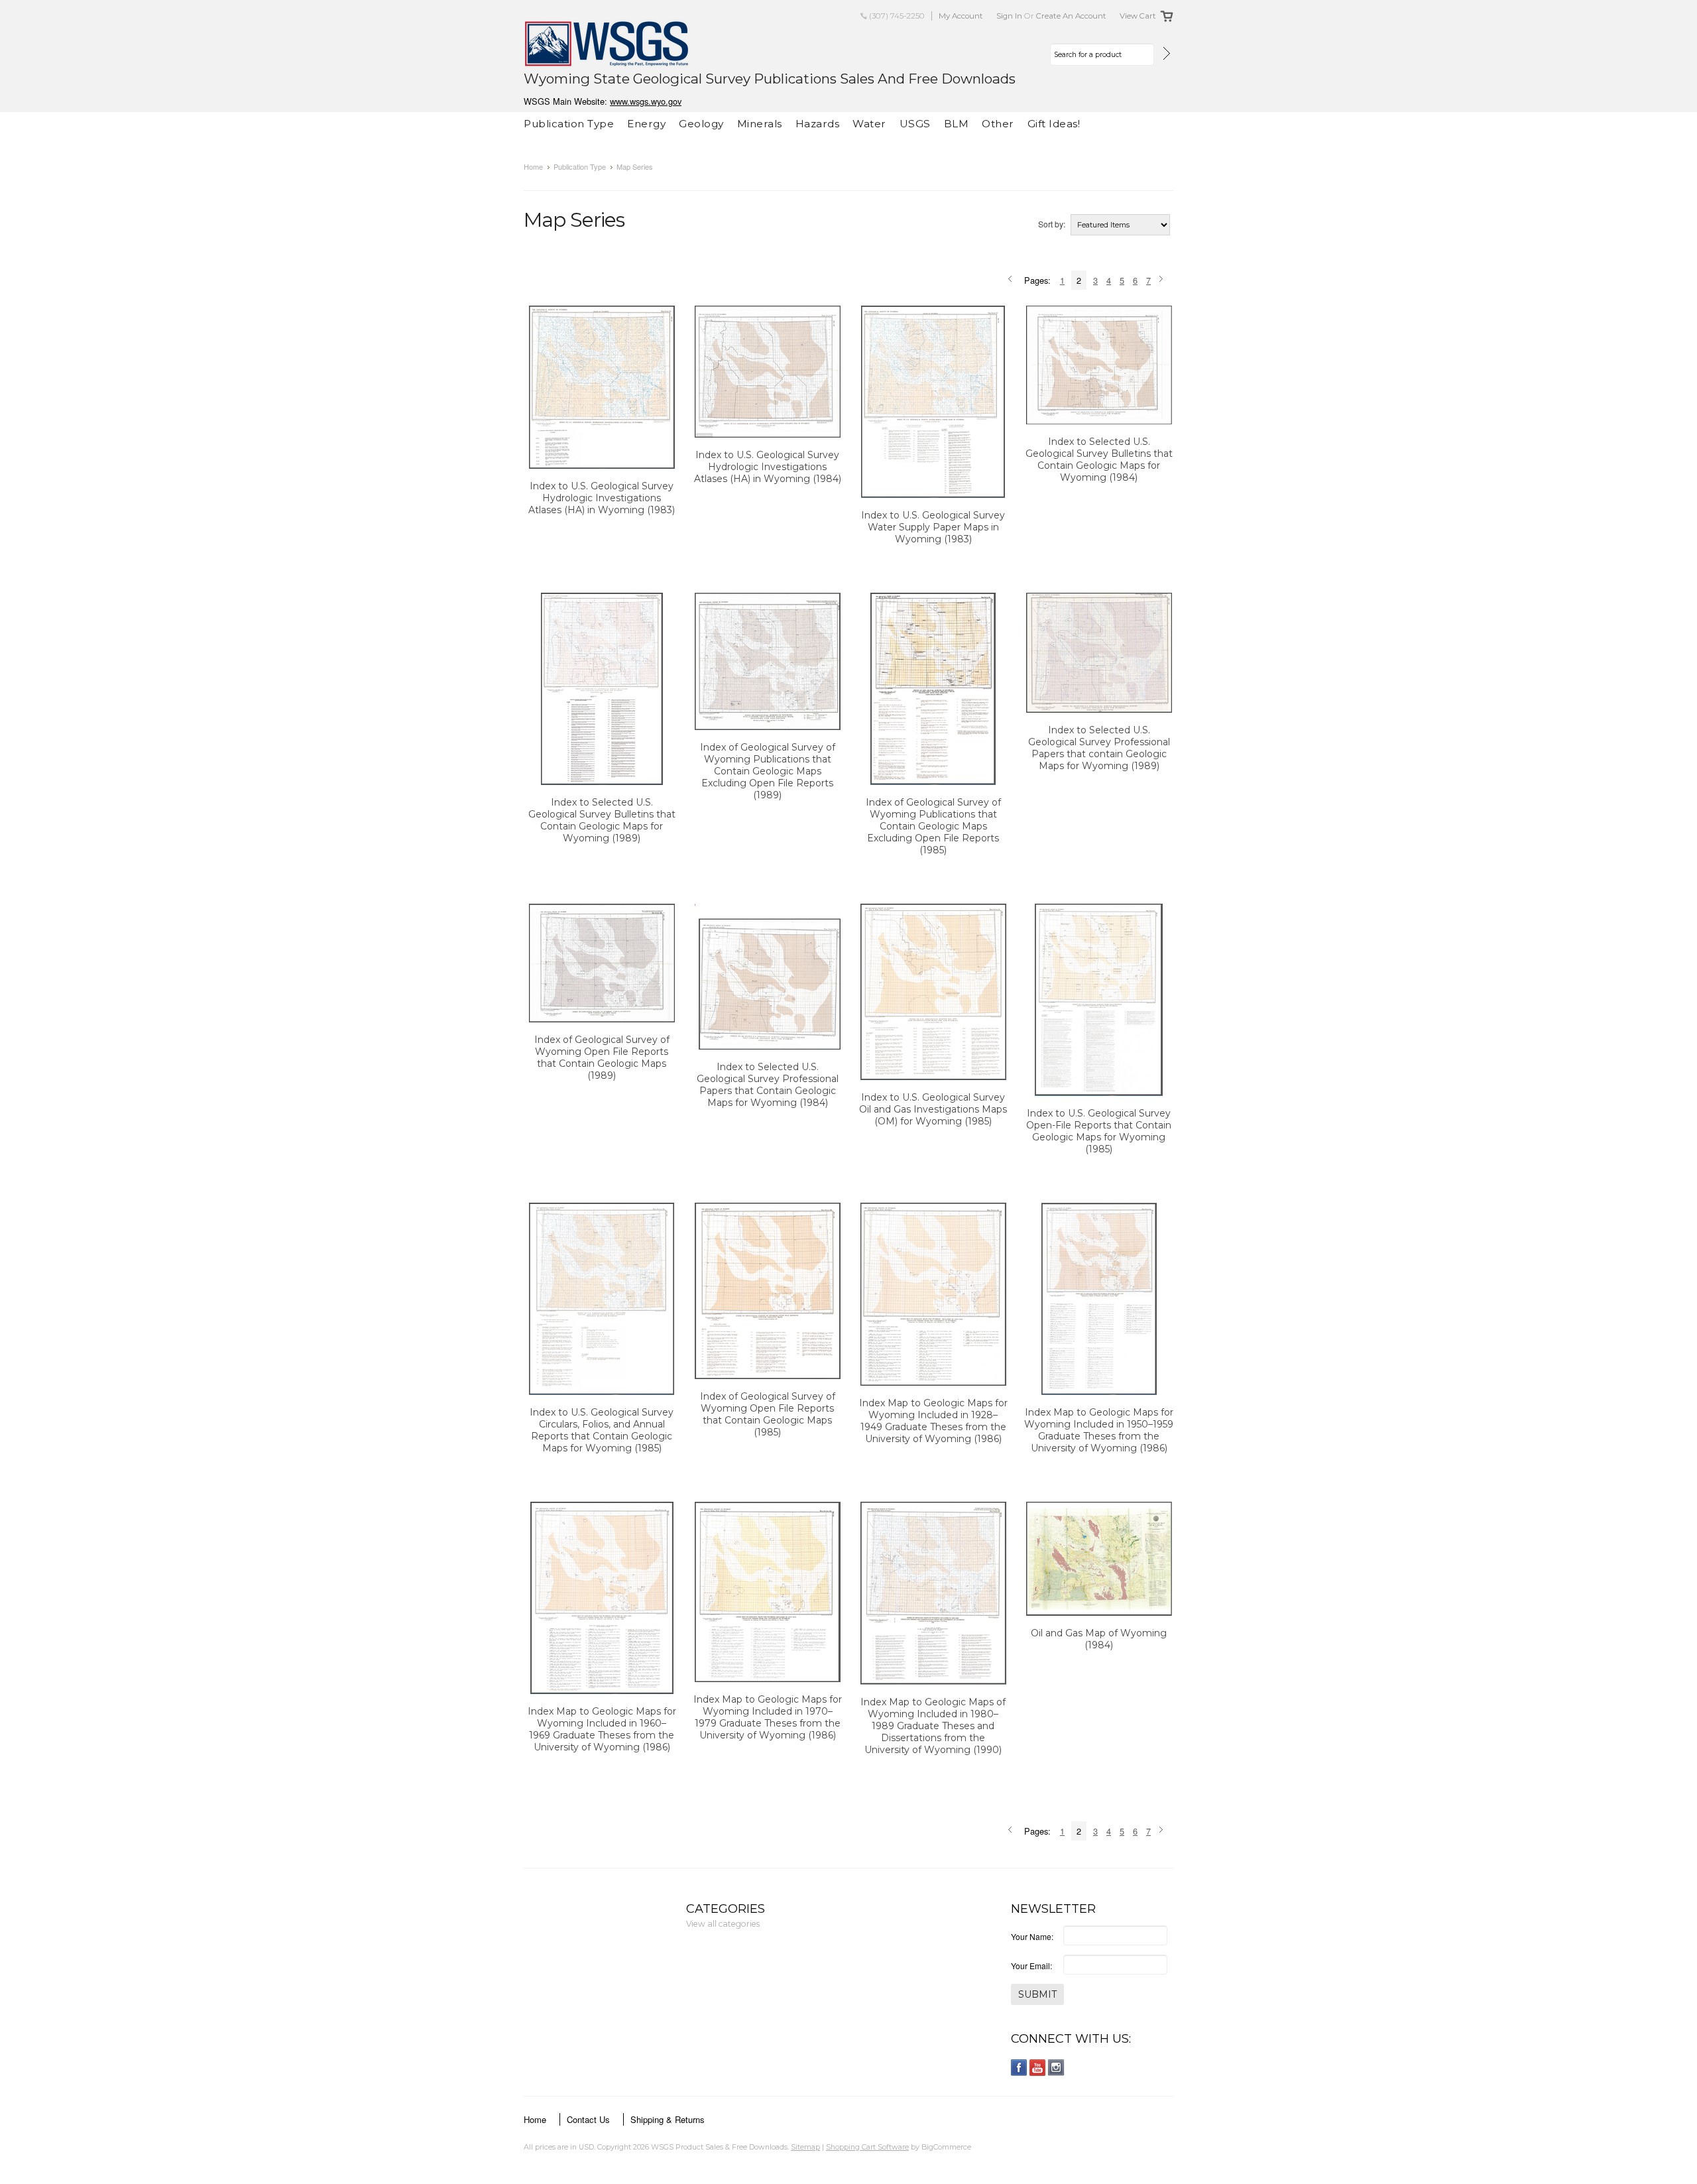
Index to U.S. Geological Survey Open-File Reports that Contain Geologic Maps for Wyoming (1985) (1099, 1131)
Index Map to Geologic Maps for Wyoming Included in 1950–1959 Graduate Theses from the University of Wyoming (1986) (1099, 1430)
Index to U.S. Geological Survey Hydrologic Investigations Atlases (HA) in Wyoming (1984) (768, 467)
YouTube (1038, 2068)
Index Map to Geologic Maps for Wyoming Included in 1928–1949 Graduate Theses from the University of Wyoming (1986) (933, 1421)
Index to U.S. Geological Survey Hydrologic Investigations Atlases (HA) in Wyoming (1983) (602, 498)
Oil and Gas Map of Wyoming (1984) (1099, 1639)
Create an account (1071, 16)
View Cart (1138, 16)
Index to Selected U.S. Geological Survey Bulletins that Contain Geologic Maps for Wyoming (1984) (1099, 459)
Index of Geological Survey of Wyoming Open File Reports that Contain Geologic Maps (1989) (602, 1058)
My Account (961, 16)
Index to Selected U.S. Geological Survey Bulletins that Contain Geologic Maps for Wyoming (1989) (602, 820)
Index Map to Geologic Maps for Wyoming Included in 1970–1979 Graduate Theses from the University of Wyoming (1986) (768, 1717)
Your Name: (1032, 1936)
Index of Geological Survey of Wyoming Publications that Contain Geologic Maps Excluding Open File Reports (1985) (933, 826)
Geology (701, 124)
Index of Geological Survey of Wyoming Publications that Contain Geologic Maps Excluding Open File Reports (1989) (768, 771)
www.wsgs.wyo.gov (646, 101)
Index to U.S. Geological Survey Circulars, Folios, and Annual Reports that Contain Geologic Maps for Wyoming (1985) (602, 1430)
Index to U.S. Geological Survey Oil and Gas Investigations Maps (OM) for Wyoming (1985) (933, 1109)
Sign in (1009, 16)
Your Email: (1031, 1966)
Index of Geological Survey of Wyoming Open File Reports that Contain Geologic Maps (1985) (768, 1414)
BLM (957, 124)
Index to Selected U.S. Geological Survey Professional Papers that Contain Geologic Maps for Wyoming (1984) (768, 1085)
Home (533, 166)
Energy (646, 124)
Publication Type (569, 124)
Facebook (1019, 2068)
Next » (1163, 280)
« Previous (1012, 280)
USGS (915, 124)
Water (869, 124)
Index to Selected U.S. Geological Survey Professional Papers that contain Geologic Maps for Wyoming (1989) (1099, 748)
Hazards (818, 124)
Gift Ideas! (1054, 124)
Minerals (760, 124)
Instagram (1056, 2068)
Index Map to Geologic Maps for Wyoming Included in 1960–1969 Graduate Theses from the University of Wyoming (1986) (602, 1729)
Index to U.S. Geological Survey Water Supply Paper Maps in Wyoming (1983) (933, 527)
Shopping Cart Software (867, 2147)
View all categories (723, 1924)
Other (998, 124)
